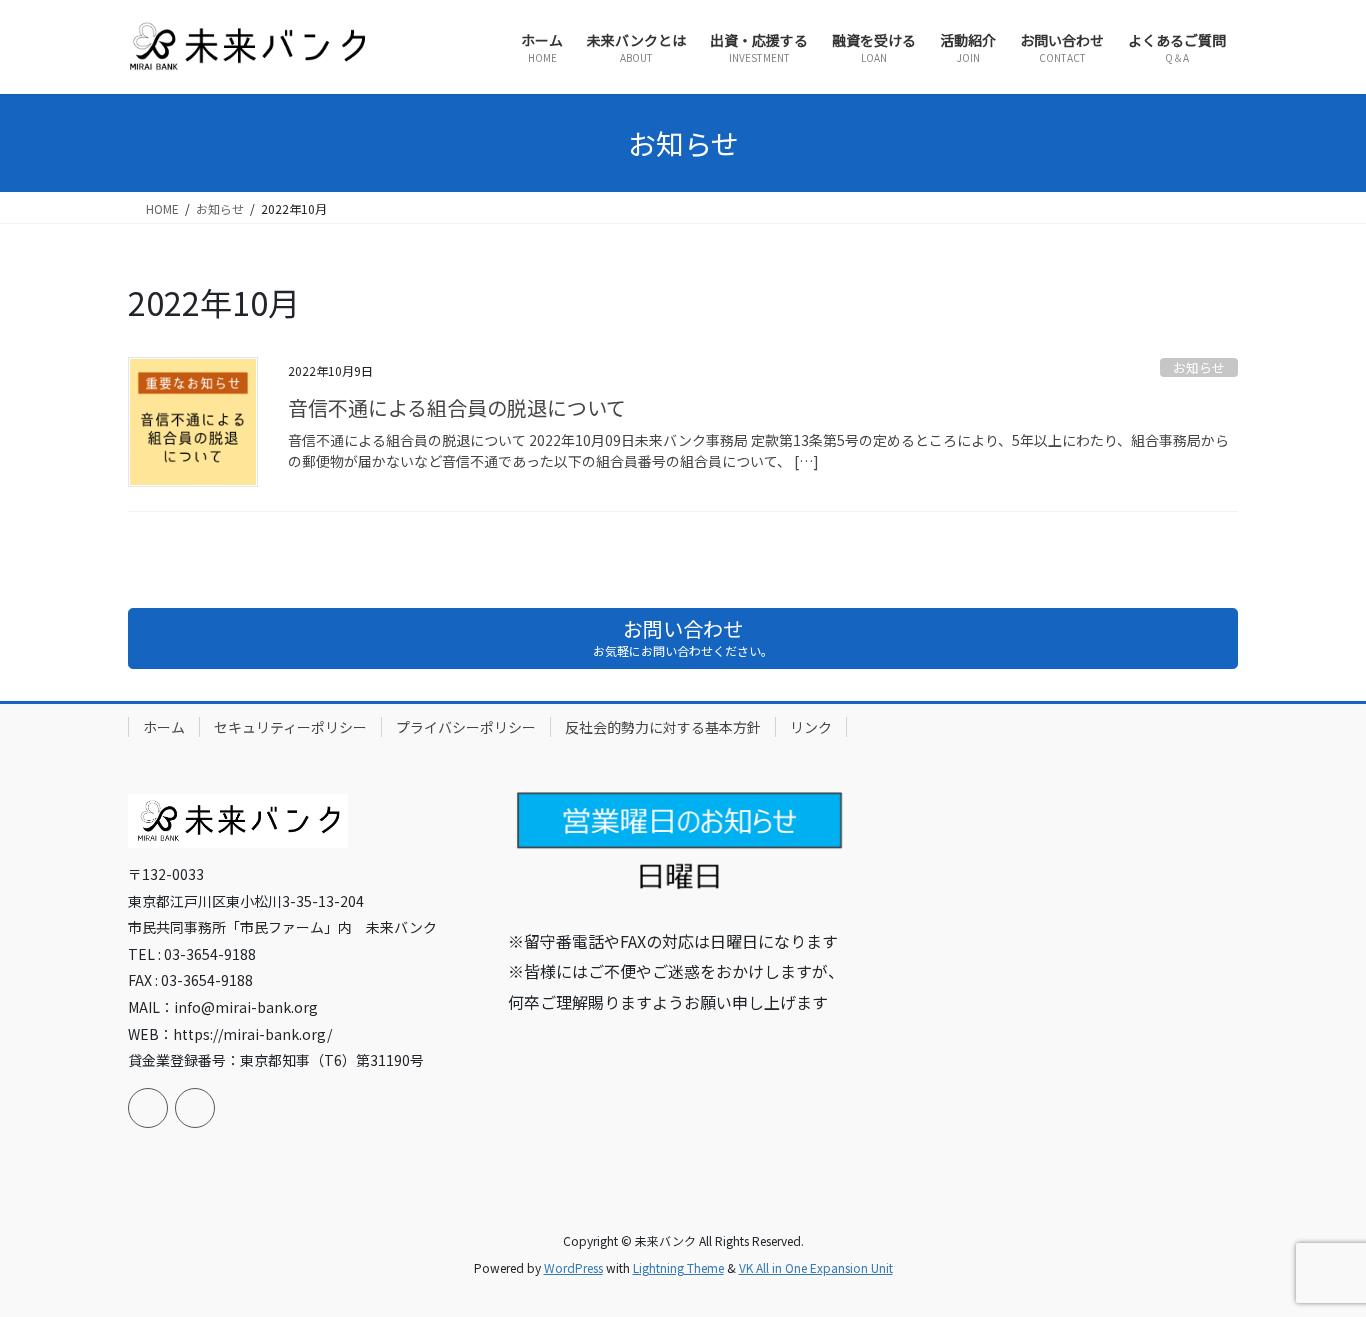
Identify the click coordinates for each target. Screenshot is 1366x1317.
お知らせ (1199, 367)
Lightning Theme (678, 1267)
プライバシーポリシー (466, 727)
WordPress (573, 1267)
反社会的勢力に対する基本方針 (663, 727)
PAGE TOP (1318, 1259)
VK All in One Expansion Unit (816, 1267)
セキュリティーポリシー (290, 727)
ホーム (164, 727)
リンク (811, 727)
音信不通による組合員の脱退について (457, 407)
